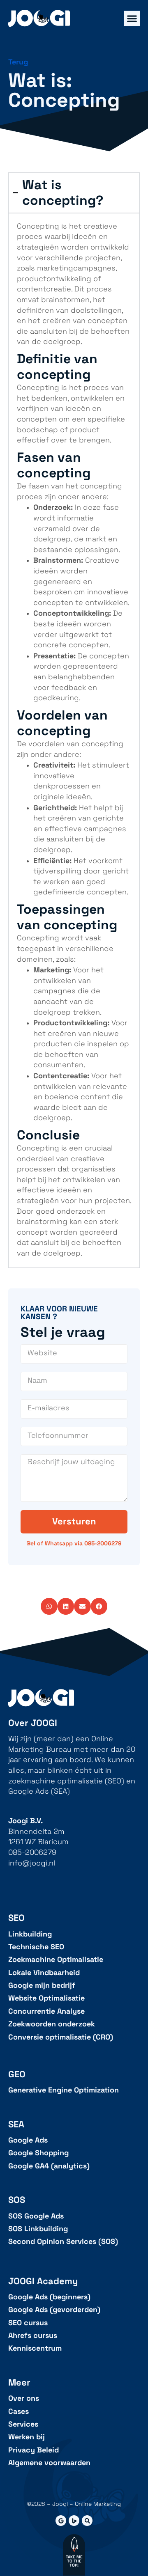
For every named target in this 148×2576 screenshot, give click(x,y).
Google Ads (28, 2140)
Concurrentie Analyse (46, 2011)
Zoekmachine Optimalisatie (56, 1960)
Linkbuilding (30, 1934)
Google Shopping (38, 2153)
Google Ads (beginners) (49, 2297)
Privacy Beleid (34, 2450)
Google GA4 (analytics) (49, 2166)
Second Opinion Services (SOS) (63, 2242)
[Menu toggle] (132, 18)
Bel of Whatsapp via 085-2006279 (74, 1543)
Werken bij (27, 2437)
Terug (18, 62)
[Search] (87, 2521)
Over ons (24, 2398)
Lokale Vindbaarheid (44, 1973)
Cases (18, 2412)
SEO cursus (28, 2323)
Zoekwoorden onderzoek (52, 2024)
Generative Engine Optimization (64, 2090)
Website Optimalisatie (46, 1998)
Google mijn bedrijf (42, 1986)
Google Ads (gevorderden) (54, 2310)
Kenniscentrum (35, 2348)
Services (23, 2424)
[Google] (61, 2521)
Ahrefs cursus (33, 2336)
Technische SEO (36, 1947)
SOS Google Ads (36, 2216)
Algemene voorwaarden (49, 2463)
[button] (49, 1606)
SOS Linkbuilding (38, 2229)
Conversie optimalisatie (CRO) (61, 2037)
